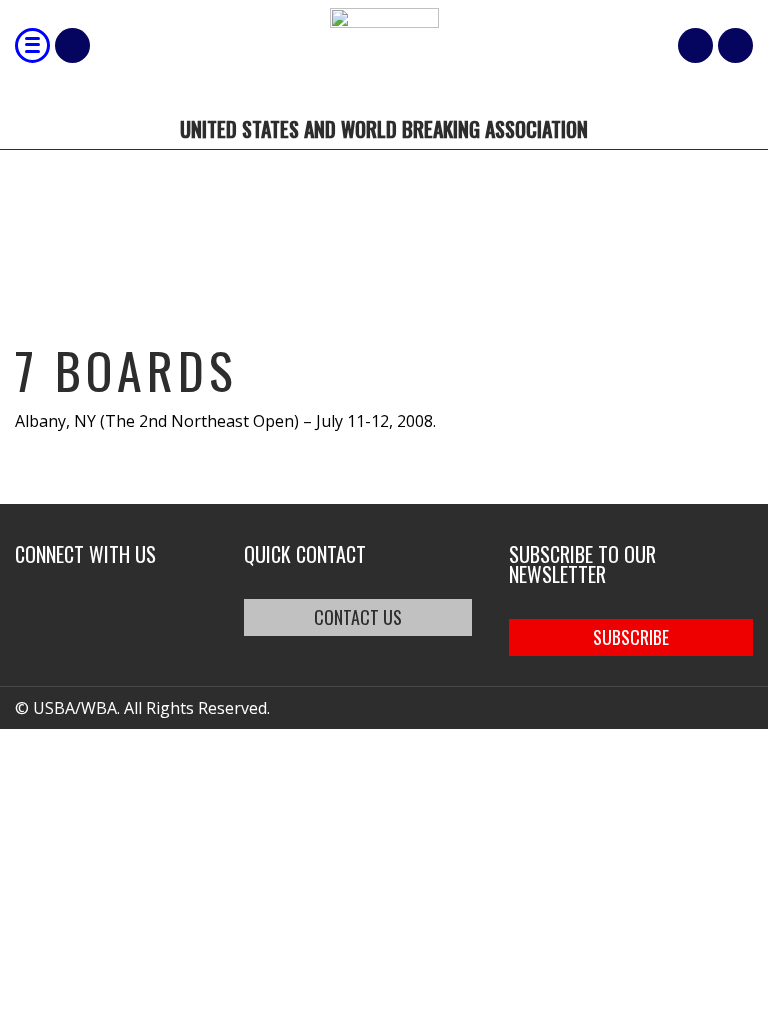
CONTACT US (358, 617)
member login (735, 45)
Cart (695, 45)
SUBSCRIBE (631, 637)
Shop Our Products (72, 45)
